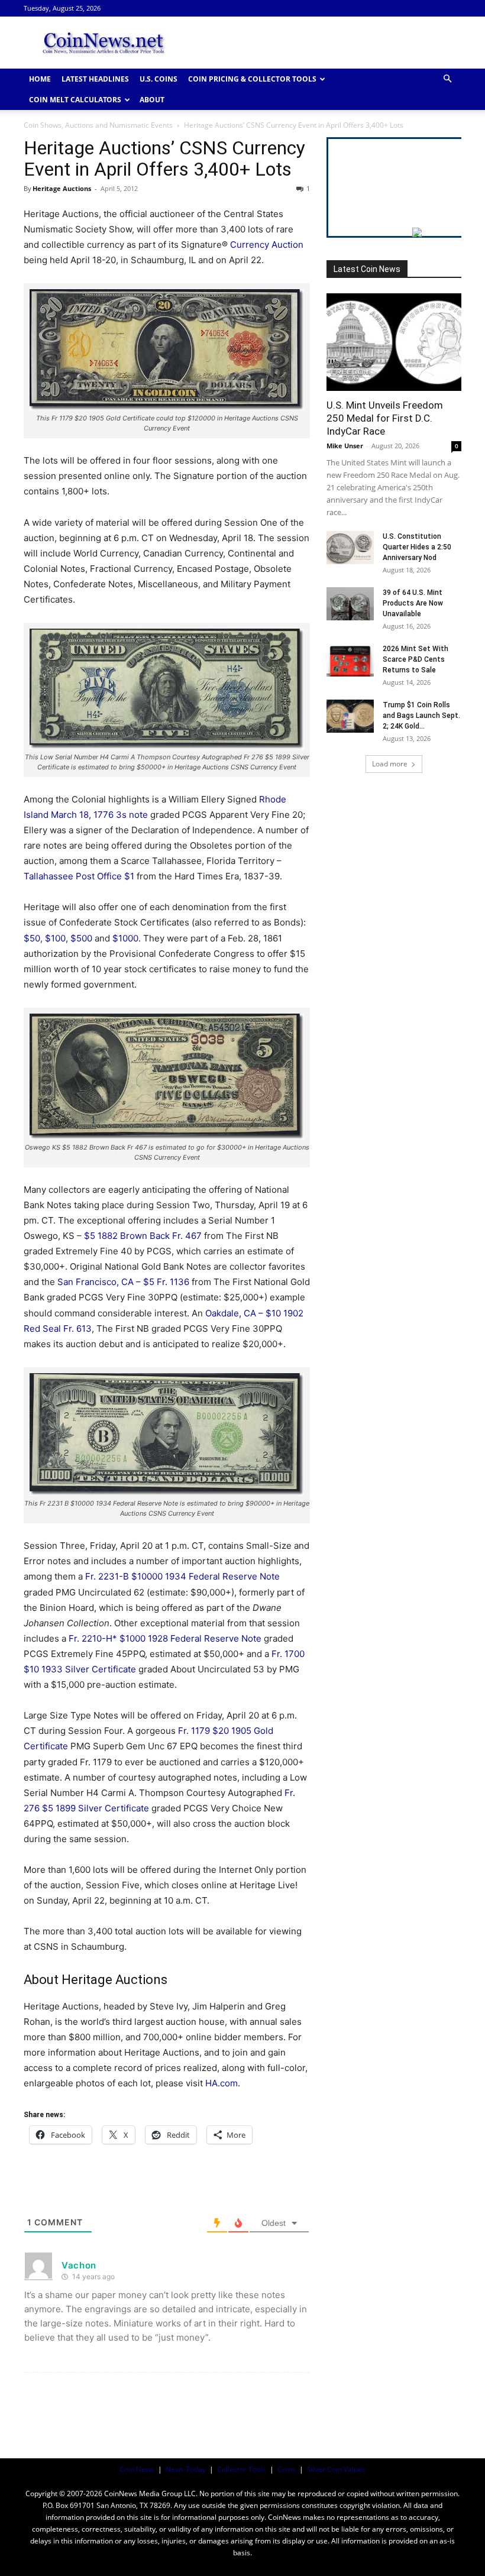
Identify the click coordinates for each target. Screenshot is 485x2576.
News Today (186, 2469)
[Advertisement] (322, 43)
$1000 (125, 938)
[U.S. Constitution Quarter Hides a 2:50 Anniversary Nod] (350, 548)
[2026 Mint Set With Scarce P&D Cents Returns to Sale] (350, 660)
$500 (81, 938)
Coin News (137, 2469)
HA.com (222, 2083)
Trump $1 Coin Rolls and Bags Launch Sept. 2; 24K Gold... (421, 716)
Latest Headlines (95, 79)
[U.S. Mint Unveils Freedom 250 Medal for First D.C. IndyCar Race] (394, 342)
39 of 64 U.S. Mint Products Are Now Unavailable (413, 603)
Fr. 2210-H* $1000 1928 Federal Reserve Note (165, 1638)
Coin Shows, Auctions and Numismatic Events (98, 125)
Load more (390, 764)
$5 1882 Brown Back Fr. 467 (143, 1236)
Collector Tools (242, 2469)
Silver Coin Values (336, 2469)
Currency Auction (267, 245)
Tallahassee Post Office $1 (79, 876)
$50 (32, 938)
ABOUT (152, 100)
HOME (40, 79)
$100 (55, 938)
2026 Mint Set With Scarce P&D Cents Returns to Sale (416, 659)
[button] (447, 79)
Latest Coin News (367, 269)
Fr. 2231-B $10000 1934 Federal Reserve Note (182, 1576)
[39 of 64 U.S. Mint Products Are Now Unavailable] (350, 604)
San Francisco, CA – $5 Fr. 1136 (123, 1282)
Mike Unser (345, 446)
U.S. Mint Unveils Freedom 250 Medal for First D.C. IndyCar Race (385, 418)
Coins (287, 2469)
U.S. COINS (159, 79)
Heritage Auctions (62, 188)
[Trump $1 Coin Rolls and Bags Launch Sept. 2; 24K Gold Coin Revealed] (350, 716)
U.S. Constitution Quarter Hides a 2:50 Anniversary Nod (417, 547)
